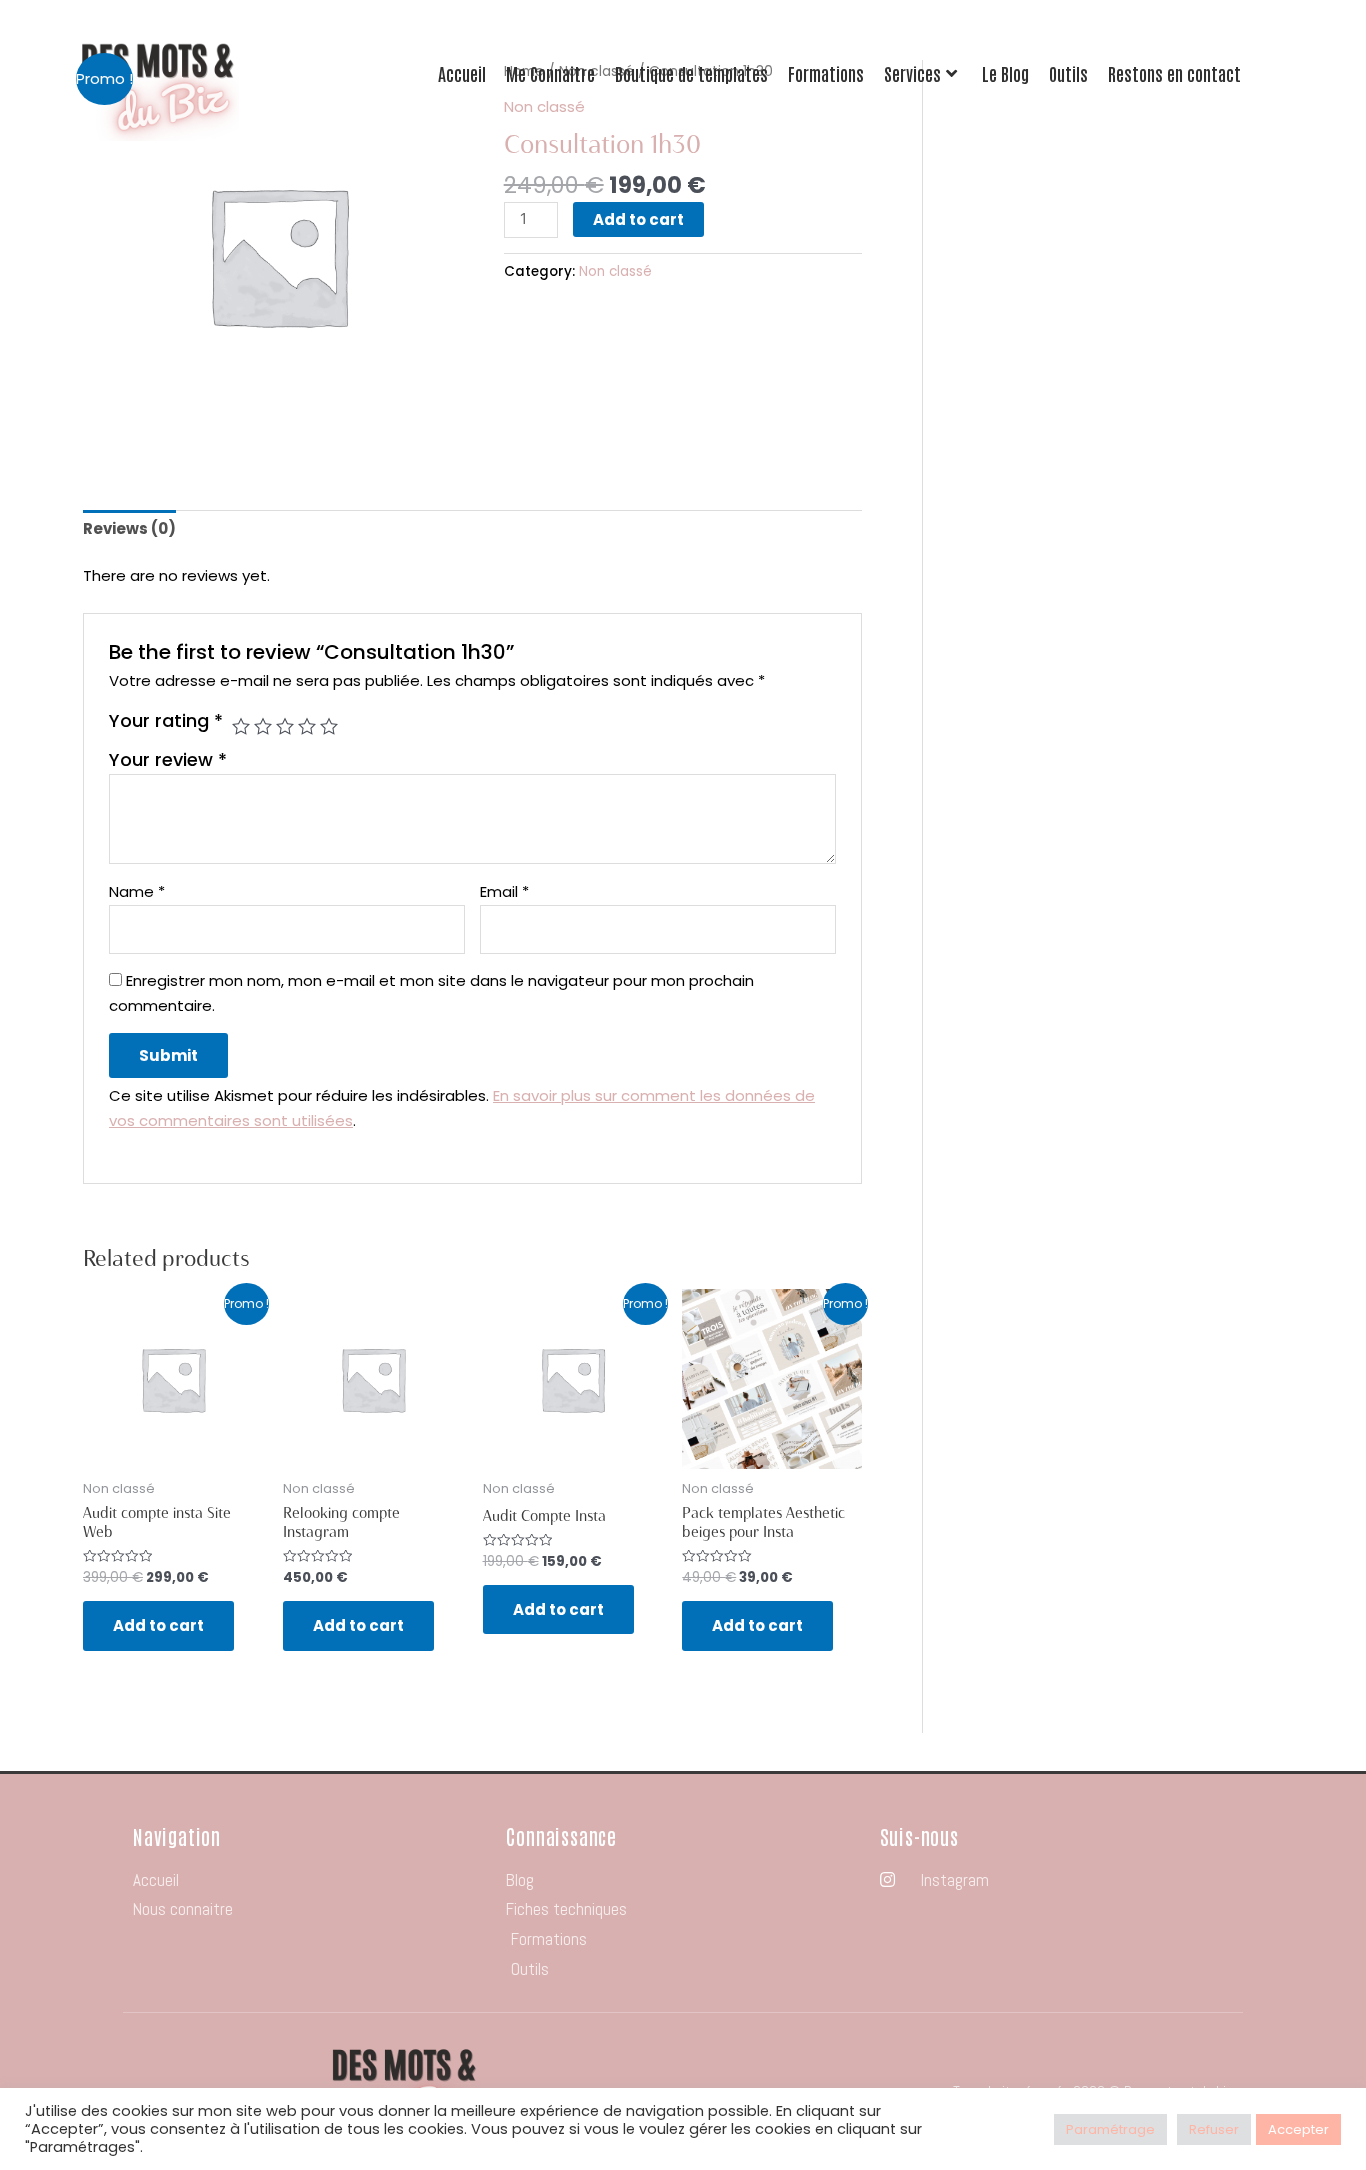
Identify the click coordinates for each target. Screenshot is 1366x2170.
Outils (1068, 73)
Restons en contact (1174, 73)
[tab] (129, 530)
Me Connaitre (550, 73)
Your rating (166, 721)
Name (137, 891)
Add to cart (638, 219)
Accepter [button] (1298, 2129)
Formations (826, 73)
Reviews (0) (129, 528)
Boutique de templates (691, 73)
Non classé (615, 271)
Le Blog (1005, 73)
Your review (168, 759)
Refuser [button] (1214, 2129)
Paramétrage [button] (1110, 2129)
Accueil (462, 73)
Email (504, 891)
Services (912, 73)
